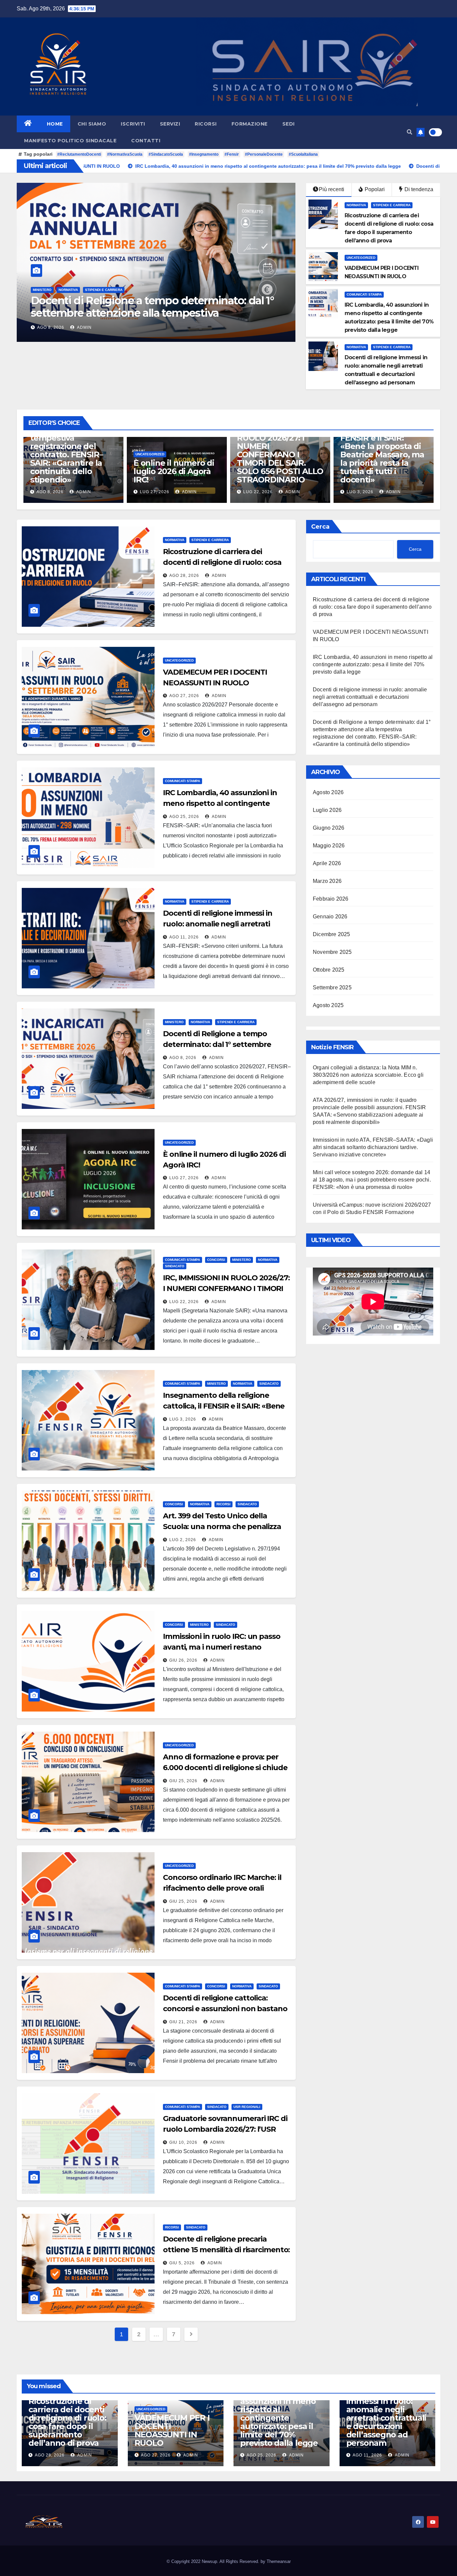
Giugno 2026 (329, 828)
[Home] (28, 124)
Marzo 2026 (327, 881)
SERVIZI (170, 124)
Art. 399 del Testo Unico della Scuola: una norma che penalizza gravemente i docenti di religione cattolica (382, 459)
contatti (146, 141)
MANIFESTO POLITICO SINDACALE (70, 141)
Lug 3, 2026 (257, 492)
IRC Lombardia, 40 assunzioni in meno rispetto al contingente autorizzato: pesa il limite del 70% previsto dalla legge (373, 664)
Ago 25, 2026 (184, 817)
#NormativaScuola (125, 154)
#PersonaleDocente (264, 154)
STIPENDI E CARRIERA (78, 290)
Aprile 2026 (327, 863)
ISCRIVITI (133, 124)
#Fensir (232, 154)
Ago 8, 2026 (183, 1058)
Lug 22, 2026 (155, 492)
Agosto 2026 (328, 792)
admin (86, 327)
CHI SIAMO (92, 124)
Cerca (320, 527)
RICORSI (206, 124)
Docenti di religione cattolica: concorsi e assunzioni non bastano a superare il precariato (225, 2009)
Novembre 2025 (332, 952)
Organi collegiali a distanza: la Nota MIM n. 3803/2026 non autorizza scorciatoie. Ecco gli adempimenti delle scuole (368, 1075)
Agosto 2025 (328, 1005)
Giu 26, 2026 (183, 1660)
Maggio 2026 (329, 846)
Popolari (374, 189)
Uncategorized (361, 258)
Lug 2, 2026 (360, 492)
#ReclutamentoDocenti (79, 154)
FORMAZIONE (250, 124)
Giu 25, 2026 (183, 1781)
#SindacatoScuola (166, 154)
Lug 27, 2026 (51, 492)
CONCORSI (216, 1260)
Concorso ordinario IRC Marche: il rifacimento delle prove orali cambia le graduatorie (222, 1888)
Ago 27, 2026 (184, 696)
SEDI (289, 124)
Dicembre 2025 (332, 934)
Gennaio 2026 (330, 917)
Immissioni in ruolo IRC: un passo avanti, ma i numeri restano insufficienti (222, 1647)
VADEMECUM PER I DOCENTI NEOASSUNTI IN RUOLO (172, 2430)
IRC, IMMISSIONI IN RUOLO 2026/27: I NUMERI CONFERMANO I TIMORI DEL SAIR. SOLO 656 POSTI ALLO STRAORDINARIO (177, 454)
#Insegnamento (204, 154)
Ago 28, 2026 (52, 327)
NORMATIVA (42, 290)
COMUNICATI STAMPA (364, 294)
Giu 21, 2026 (183, 2022)
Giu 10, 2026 (183, 2142)
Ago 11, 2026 (184, 937)
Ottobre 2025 (329, 970)
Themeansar (279, 2561)
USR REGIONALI (247, 2107)
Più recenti (332, 189)
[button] (409, 132)
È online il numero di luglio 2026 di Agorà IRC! (70, 471)
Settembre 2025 (332, 988)
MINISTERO (174, 1022)
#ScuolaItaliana (303, 154)
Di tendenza (418, 189)
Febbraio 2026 (331, 899)
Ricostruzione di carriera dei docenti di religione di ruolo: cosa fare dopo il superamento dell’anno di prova (153, 313)
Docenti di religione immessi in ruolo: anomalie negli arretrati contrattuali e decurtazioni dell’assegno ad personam (370, 697)
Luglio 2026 (327, 810)
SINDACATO (175, 1266)
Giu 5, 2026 (182, 2263)
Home (55, 124)
